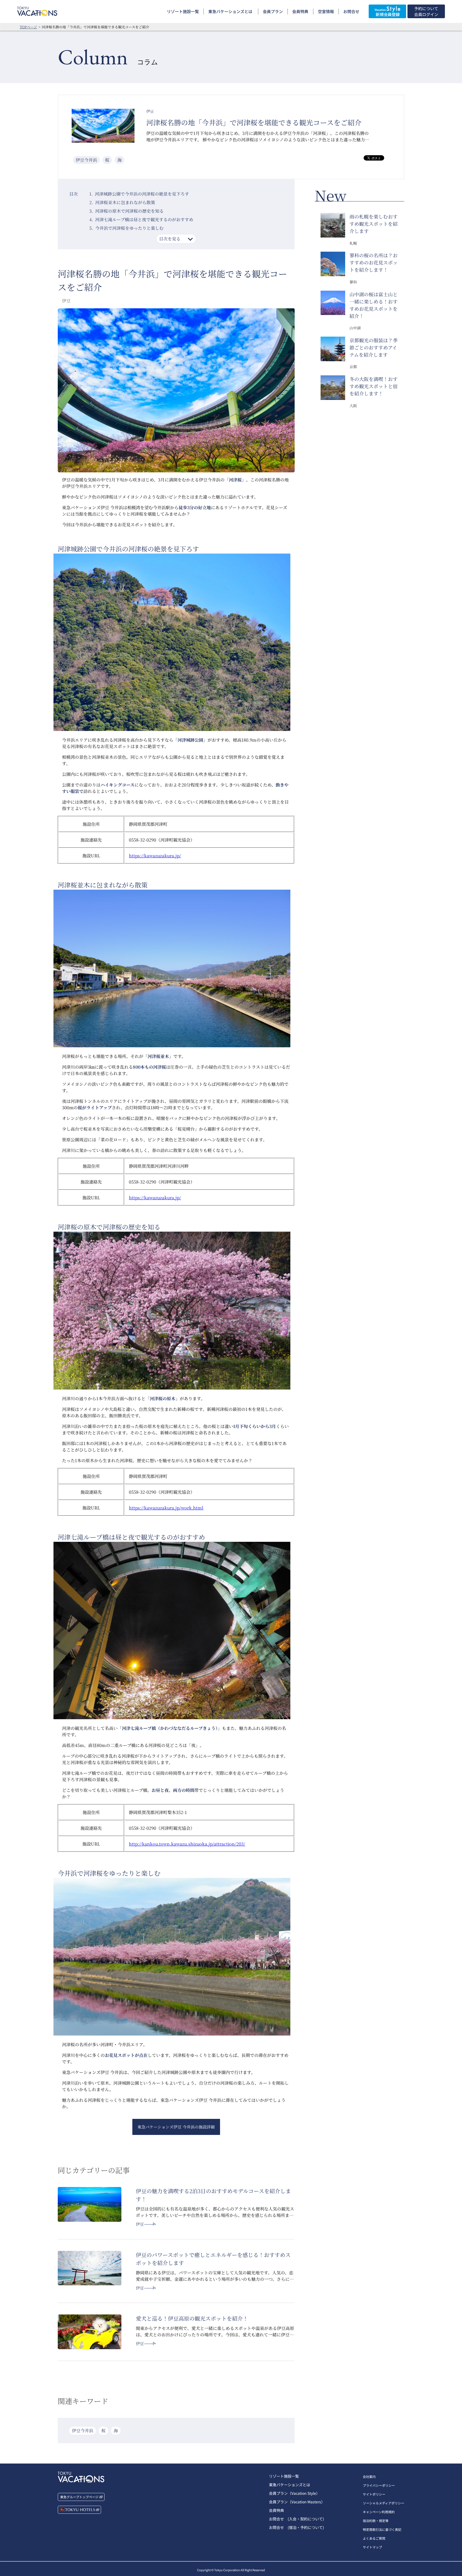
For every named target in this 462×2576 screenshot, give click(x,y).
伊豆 (140, 2224)
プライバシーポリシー (379, 2485)
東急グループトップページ (79, 2497)
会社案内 (369, 2476)
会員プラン (273, 11)
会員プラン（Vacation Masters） (297, 2502)
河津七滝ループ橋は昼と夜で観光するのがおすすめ (144, 219)
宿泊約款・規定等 (376, 2521)
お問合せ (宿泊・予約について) (297, 2527)
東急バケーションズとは (230, 11)
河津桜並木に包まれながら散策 (125, 202)
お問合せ (351, 11)
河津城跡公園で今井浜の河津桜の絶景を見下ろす (142, 194)
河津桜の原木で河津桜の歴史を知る (129, 211)
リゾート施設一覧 (183, 11)
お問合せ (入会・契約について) (297, 2519)
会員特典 (300, 11)
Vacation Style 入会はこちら (387, 11)
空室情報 (326, 11)
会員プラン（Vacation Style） (294, 2493)
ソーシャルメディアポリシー (384, 2503)
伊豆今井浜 (86, 160)
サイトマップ (372, 2547)
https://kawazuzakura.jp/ (155, 856)
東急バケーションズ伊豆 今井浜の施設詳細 (176, 2127)
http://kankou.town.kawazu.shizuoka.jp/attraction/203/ (187, 1844)
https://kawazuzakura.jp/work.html (166, 1508)
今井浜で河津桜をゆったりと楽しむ (129, 228)
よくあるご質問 (374, 2538)
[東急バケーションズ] (37, 11)
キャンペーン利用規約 (379, 2512)
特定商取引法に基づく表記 (382, 2529)
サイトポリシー (374, 2494)
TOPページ (28, 27)
